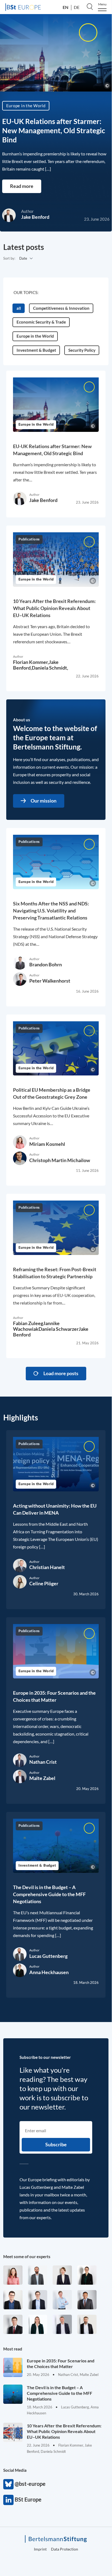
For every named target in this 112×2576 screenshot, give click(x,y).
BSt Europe (8, 2500)
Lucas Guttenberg (48, 1956)
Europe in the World (26, 106)
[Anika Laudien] (62, 2275)
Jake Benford (35, 217)
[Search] (90, 6)
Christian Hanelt (47, 1567)
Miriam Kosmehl (47, 1144)
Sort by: (9, 258)
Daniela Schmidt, (50, 668)
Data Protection (65, 2549)
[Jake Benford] (87, 2324)
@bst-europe (8, 2484)
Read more (22, 186)
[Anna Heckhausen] (87, 2275)
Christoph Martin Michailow (60, 1160)
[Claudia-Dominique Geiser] (38, 2324)
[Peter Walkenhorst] (13, 2324)
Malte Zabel (42, 1778)
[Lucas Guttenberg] (38, 2275)
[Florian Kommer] (38, 2300)
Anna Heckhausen (49, 1972)
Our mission (44, 801)
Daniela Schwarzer (59, 1329)
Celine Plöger (44, 1583)
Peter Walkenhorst (50, 981)
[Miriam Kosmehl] (13, 2275)
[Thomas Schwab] (13, 2300)
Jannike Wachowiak (36, 1326)
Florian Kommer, (31, 662)
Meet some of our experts (27, 2257)
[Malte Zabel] (62, 2324)
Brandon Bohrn (46, 964)
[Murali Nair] (87, 2300)
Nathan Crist (43, 1762)
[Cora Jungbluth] (62, 2300)
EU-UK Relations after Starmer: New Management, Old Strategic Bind (54, 131)
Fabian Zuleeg (28, 1323)
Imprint (40, 2549)
